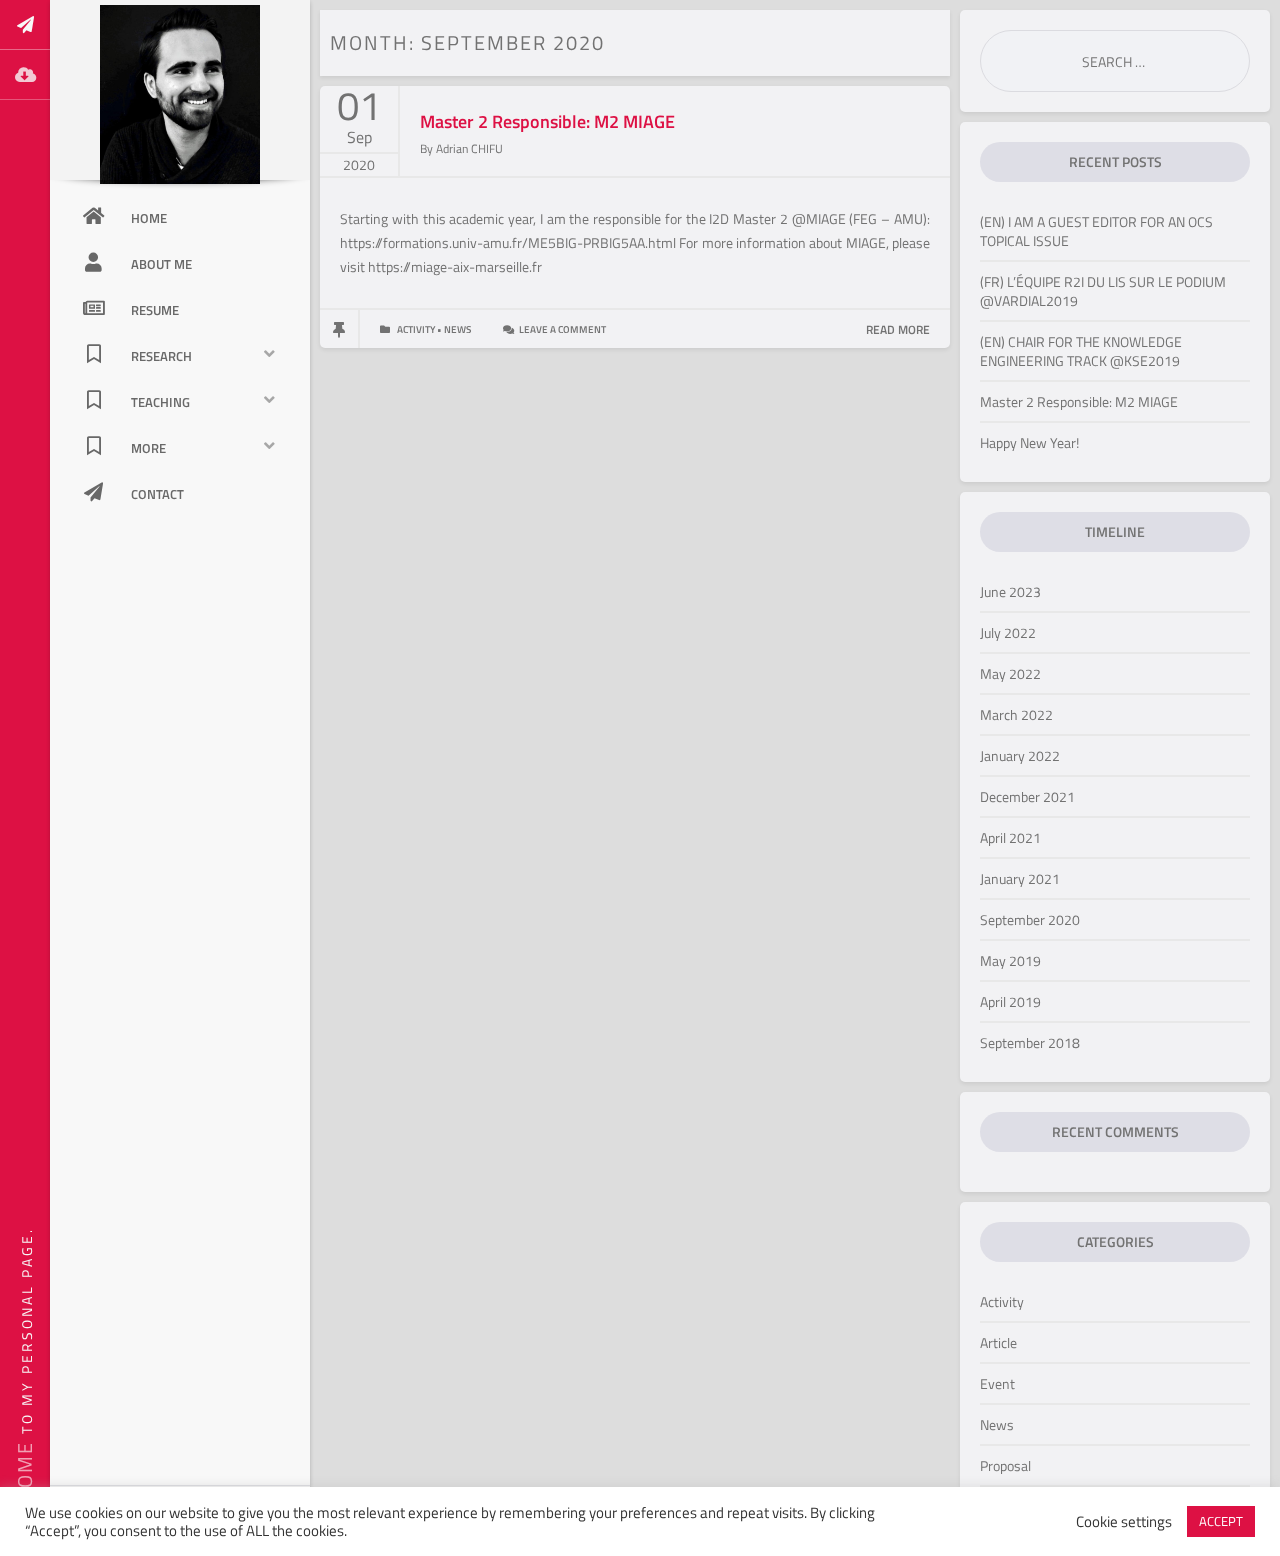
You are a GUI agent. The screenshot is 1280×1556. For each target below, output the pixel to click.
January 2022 (1020, 755)
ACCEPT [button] (1221, 1521)
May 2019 (1010, 960)
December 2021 (1027, 796)
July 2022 (1008, 632)
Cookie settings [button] (1124, 1522)
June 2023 (1010, 591)
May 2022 (1010, 673)
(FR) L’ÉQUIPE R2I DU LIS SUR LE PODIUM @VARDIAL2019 (1103, 291)
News (997, 1424)
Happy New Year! (1029, 442)
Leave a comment (562, 329)
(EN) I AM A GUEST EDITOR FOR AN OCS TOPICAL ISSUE (1096, 231)
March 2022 (1016, 714)
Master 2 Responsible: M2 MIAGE (547, 121)
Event (997, 1383)
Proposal (1005, 1465)
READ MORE (898, 329)
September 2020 (1030, 919)
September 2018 (1030, 1042)
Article (998, 1342)
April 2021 (1010, 837)
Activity (1002, 1301)
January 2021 (1020, 878)
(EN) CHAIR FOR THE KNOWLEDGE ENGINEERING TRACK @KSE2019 (1081, 351)
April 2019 (1010, 1001)
